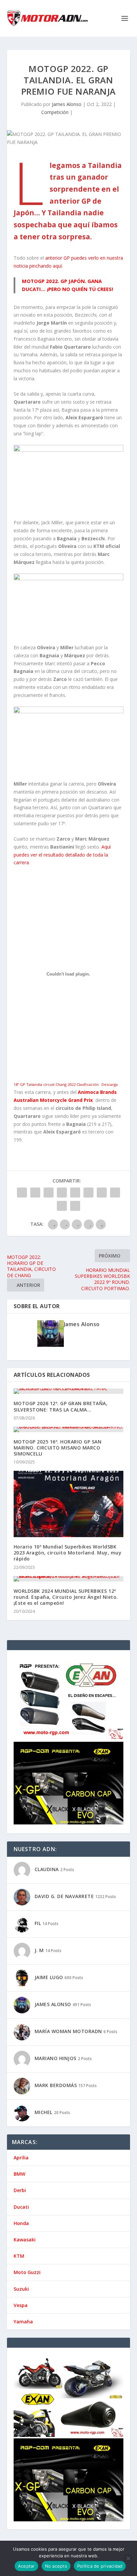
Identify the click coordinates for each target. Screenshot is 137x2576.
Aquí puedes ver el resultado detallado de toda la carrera (62, 855)
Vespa (21, 2305)
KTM (19, 2256)
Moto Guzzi (27, 2272)
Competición (55, 112)
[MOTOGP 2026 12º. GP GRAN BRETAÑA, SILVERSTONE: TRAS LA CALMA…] (69, 1391)
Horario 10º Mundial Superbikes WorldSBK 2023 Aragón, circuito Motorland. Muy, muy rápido (68, 1553)
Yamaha (23, 2322)
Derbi (20, 2190)
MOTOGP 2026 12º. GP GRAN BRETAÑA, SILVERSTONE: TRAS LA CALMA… (61, 1406)
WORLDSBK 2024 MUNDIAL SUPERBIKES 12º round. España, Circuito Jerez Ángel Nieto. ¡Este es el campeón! (66, 1597)
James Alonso (67, 104)
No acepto (56, 2566)
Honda (21, 2223)
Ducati (21, 2207)
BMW (19, 2174)
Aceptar (26, 2566)
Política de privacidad (100, 2566)
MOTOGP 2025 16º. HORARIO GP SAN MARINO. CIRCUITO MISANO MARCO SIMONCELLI (58, 1448)
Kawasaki (25, 2240)
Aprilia (21, 2158)
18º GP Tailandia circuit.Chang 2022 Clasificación (56, 1084)
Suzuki (21, 2289)
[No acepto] (128, 2558)
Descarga (110, 1084)
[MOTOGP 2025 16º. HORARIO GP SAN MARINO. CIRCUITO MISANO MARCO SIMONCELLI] (69, 1429)
